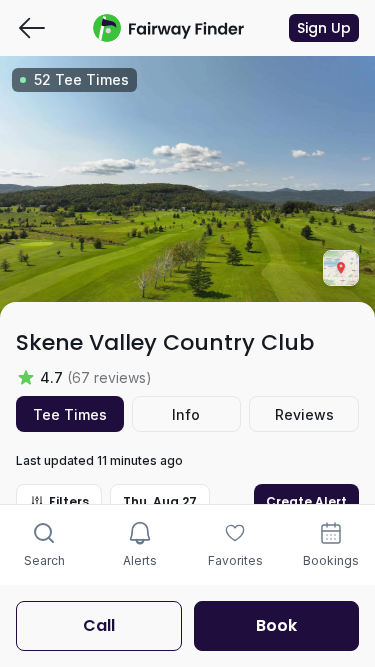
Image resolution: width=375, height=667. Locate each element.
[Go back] (32, 28)
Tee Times (70, 414)
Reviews (304, 414)
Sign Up (324, 28)
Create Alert (306, 501)
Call (99, 625)
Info (186, 414)
